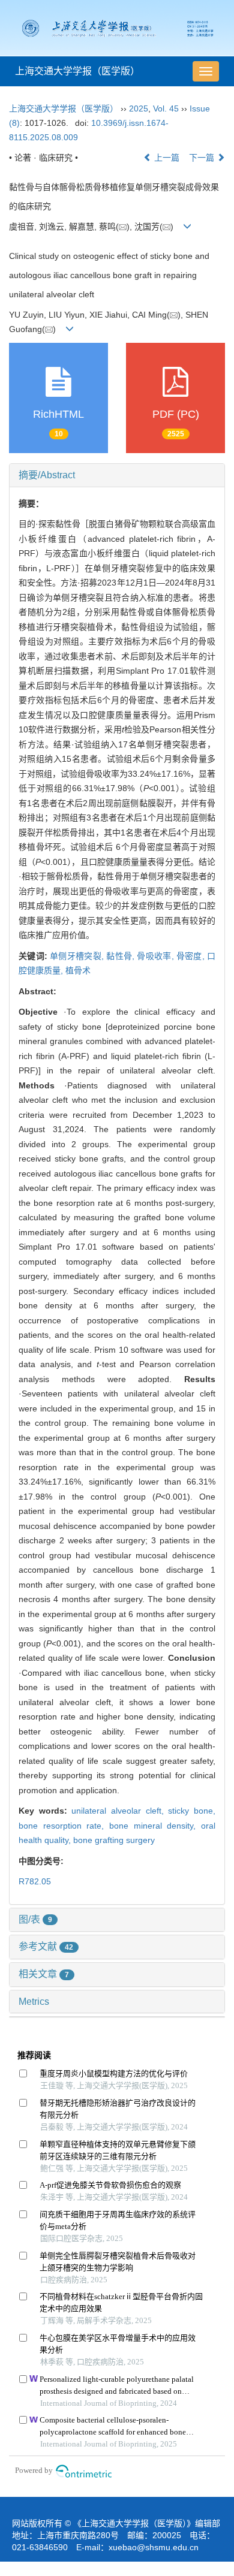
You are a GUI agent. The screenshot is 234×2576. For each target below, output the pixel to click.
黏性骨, (121, 956)
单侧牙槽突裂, (78, 956)
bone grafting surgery (114, 1840)
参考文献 (46, 1946)
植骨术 (78, 970)
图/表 (35, 1919)
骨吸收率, (156, 956)
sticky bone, (192, 1811)
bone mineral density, (155, 1826)
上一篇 (166, 158)
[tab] (117, 475)
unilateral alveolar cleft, (120, 1811)
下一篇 (203, 158)
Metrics (34, 2002)
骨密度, (192, 956)
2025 (139, 108)
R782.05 (35, 1881)
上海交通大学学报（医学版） (77, 71)
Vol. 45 (166, 108)
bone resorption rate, (64, 1826)
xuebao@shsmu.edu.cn (154, 2547)
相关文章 (44, 1974)
